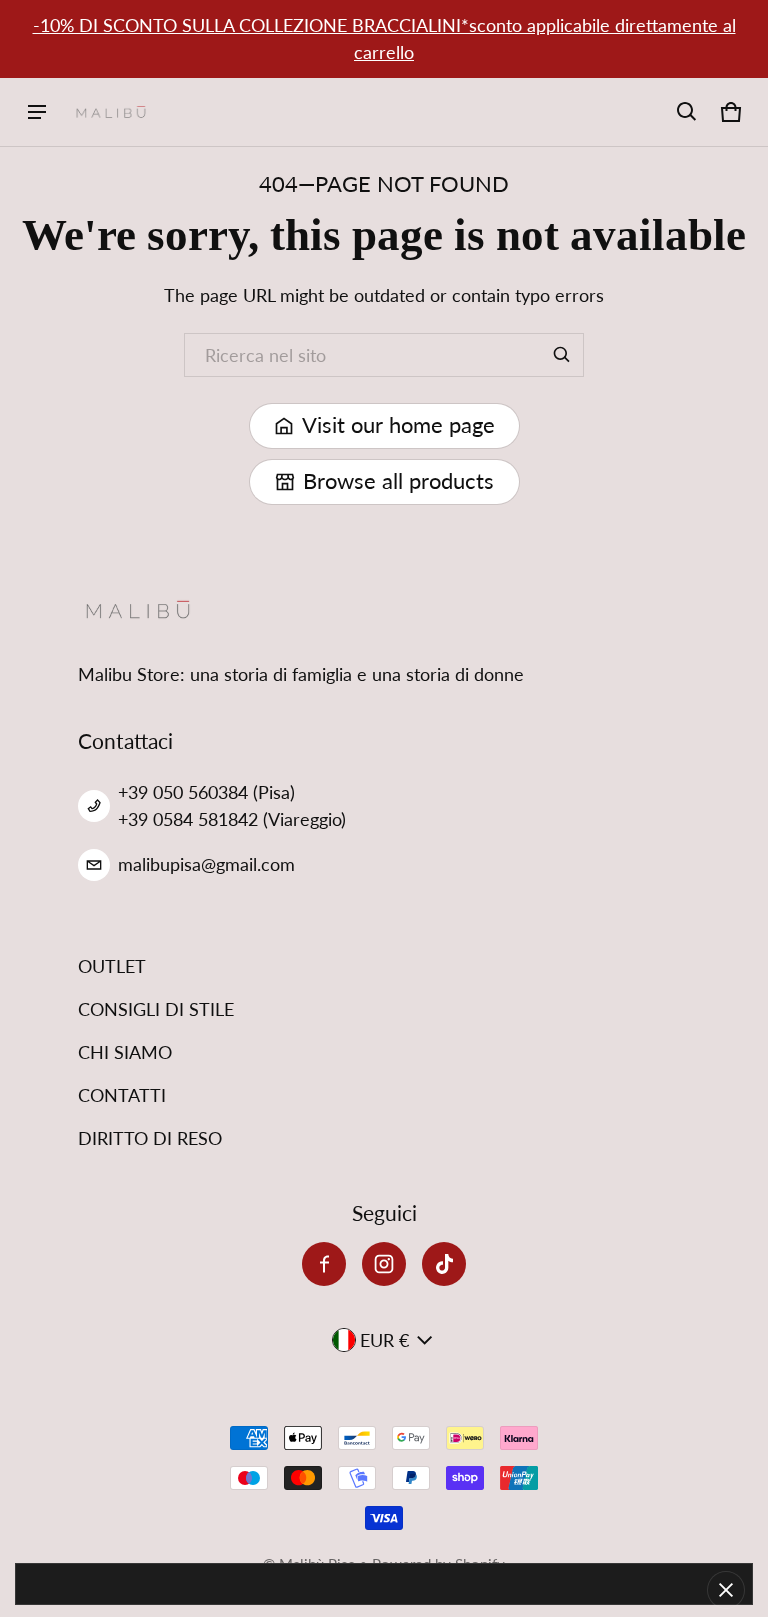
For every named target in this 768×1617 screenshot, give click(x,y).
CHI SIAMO (125, 1052)
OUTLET (112, 966)
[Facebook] (324, 1264)
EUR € (384, 1340)
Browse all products (398, 481)
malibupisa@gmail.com (206, 864)
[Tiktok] (444, 1264)
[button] (687, 112)
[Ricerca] (562, 355)
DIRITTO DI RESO (150, 1138)
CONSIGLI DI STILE (156, 1009)
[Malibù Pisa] (111, 112)
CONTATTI (122, 1095)
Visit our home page (398, 425)
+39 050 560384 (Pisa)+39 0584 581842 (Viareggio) (232, 805)
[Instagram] (384, 1264)
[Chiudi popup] (726, 1590)
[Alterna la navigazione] (37, 112)
